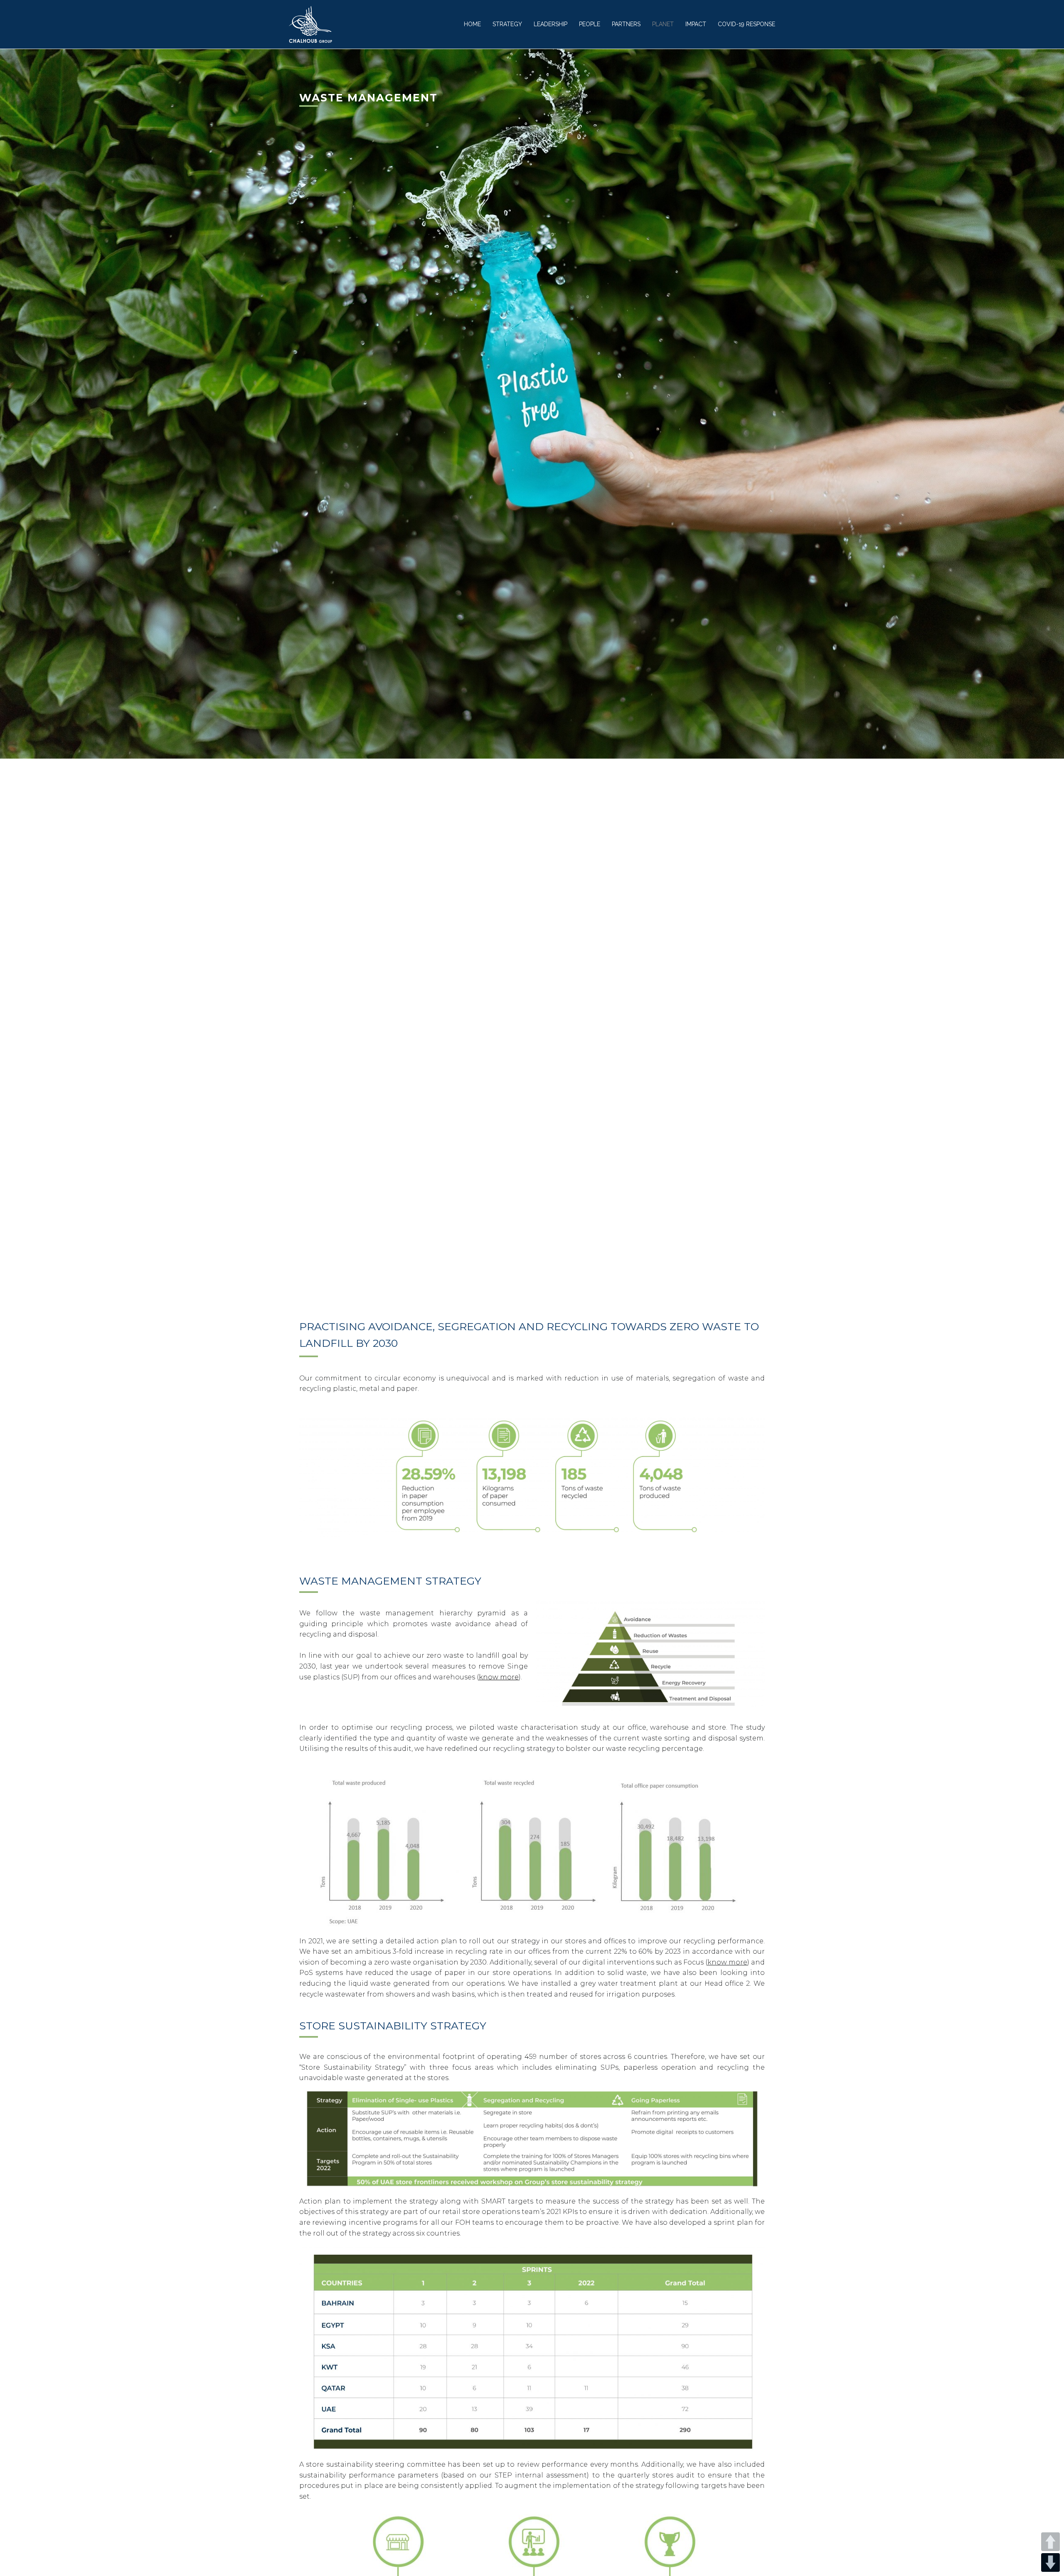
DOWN (1050, 2562)
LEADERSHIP (550, 24)
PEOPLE (590, 24)
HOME (472, 24)
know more (499, 1677)
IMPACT (696, 24)
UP (1050, 2542)
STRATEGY (507, 24)
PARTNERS (626, 24)
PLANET (663, 24)
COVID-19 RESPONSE (746, 24)
